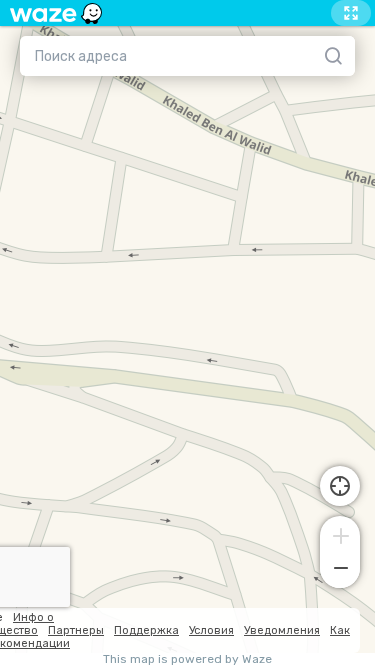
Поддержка (146, 630)
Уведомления (282, 630)
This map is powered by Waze (187, 659)
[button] (340, 534)
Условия (211, 630)
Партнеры (76, 630)
